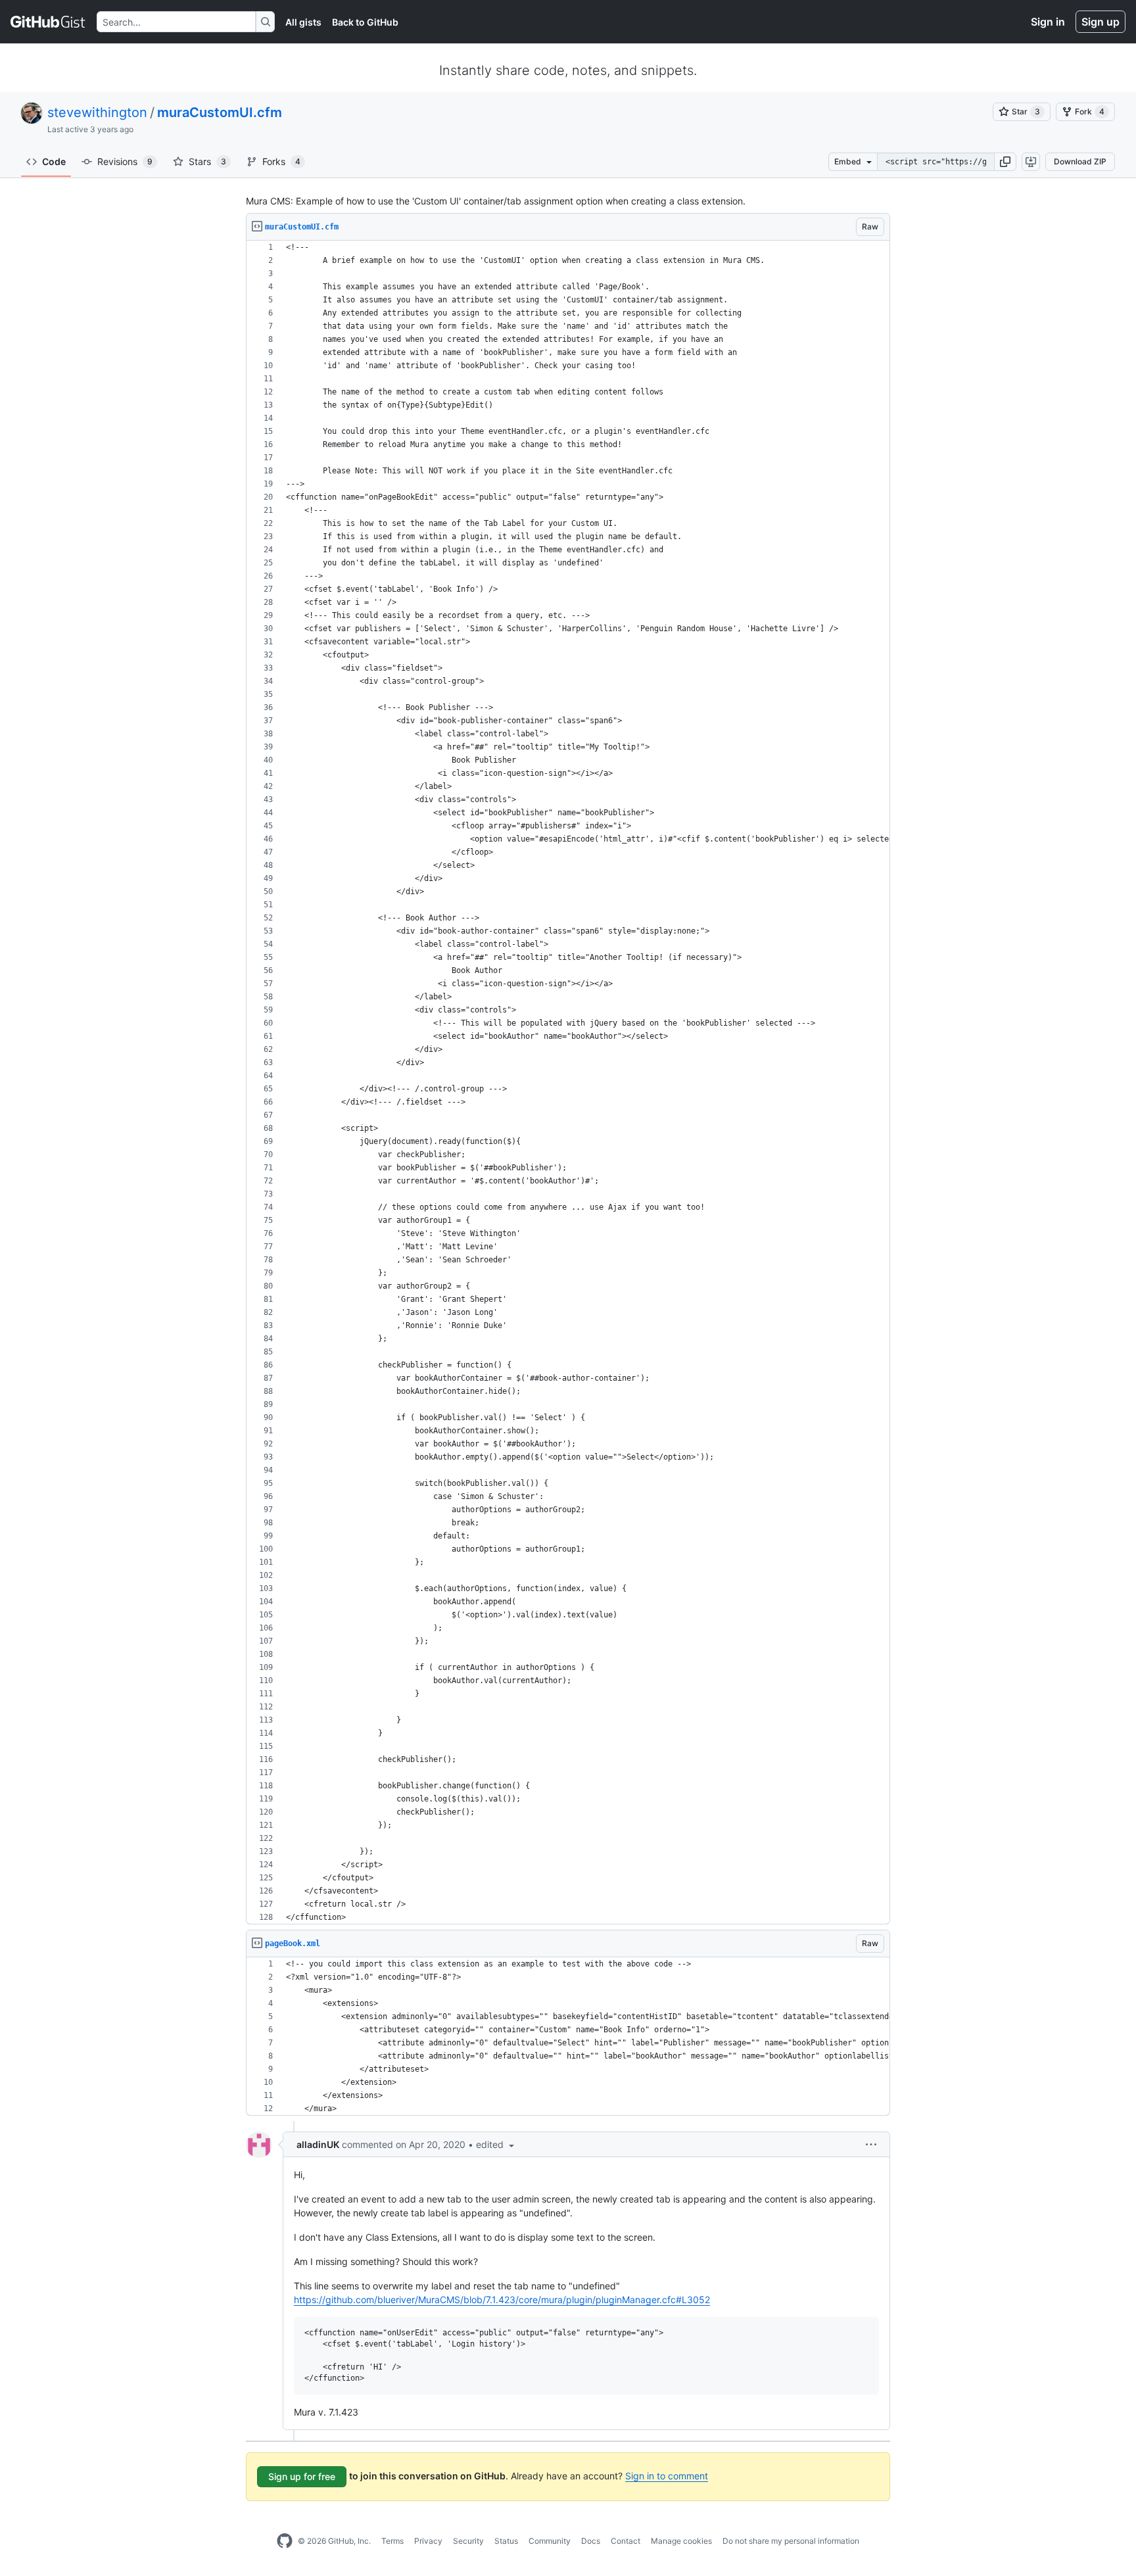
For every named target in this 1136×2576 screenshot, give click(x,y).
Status (506, 2541)
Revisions (125, 161)
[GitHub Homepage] (285, 2541)
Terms (392, 2541)
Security (468, 2541)
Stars (207, 161)
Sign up (1100, 22)
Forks (281, 161)
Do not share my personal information (791, 2541)
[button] (1005, 162)
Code (54, 161)
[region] (568, 1083)
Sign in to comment (667, 2476)
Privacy (428, 2541)
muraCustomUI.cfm (220, 112)
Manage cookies (681, 2541)
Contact (626, 2541)
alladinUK (318, 2144)
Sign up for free (302, 2476)
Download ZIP (1080, 161)
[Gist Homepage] (48, 22)
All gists (303, 22)
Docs (591, 2541)
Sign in (1048, 22)
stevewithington (97, 112)
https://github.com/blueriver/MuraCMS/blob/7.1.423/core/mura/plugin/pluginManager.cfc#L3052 (502, 2300)
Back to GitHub (365, 22)
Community (550, 2541)
